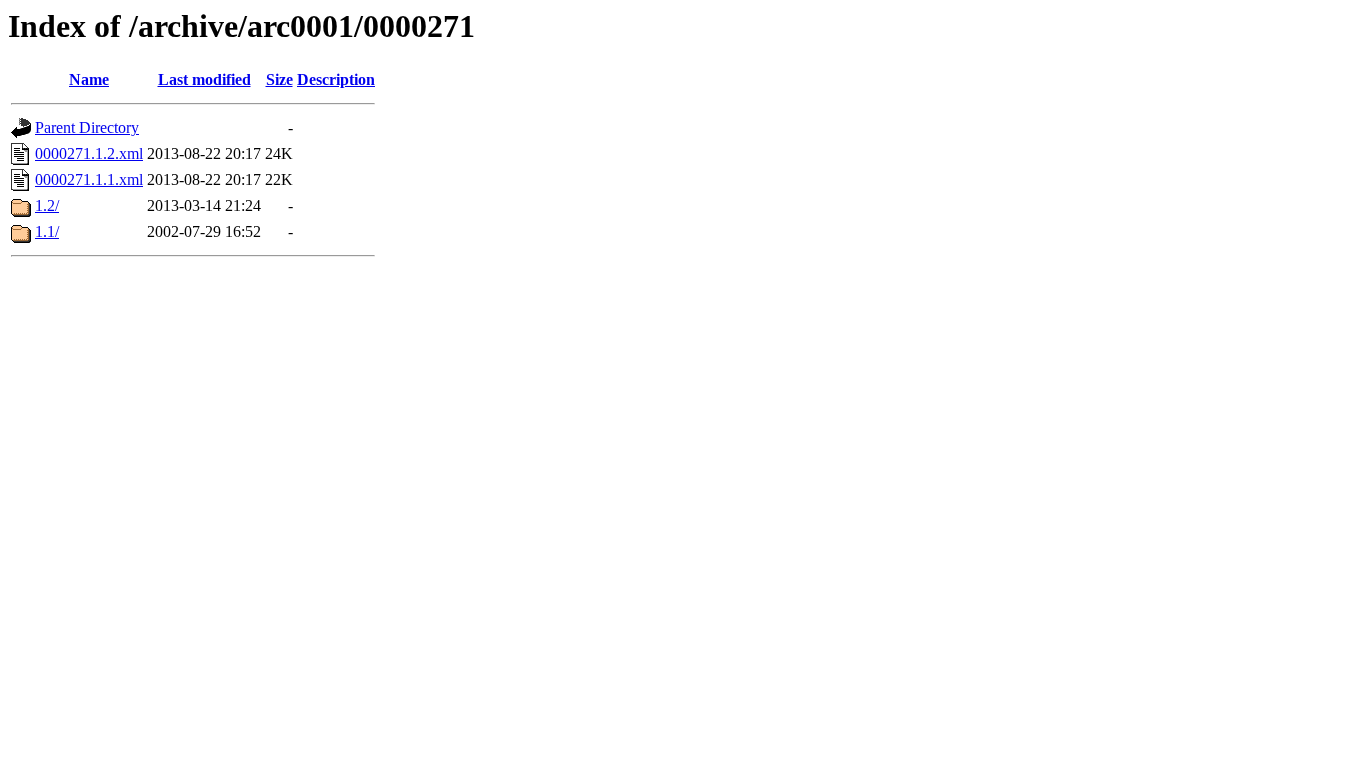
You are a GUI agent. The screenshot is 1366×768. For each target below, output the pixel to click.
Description (336, 79)
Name (89, 79)
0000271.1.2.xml (89, 153)
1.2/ (47, 205)
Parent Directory (87, 127)
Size (279, 79)
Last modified (204, 79)
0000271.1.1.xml (89, 179)
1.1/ (47, 231)
